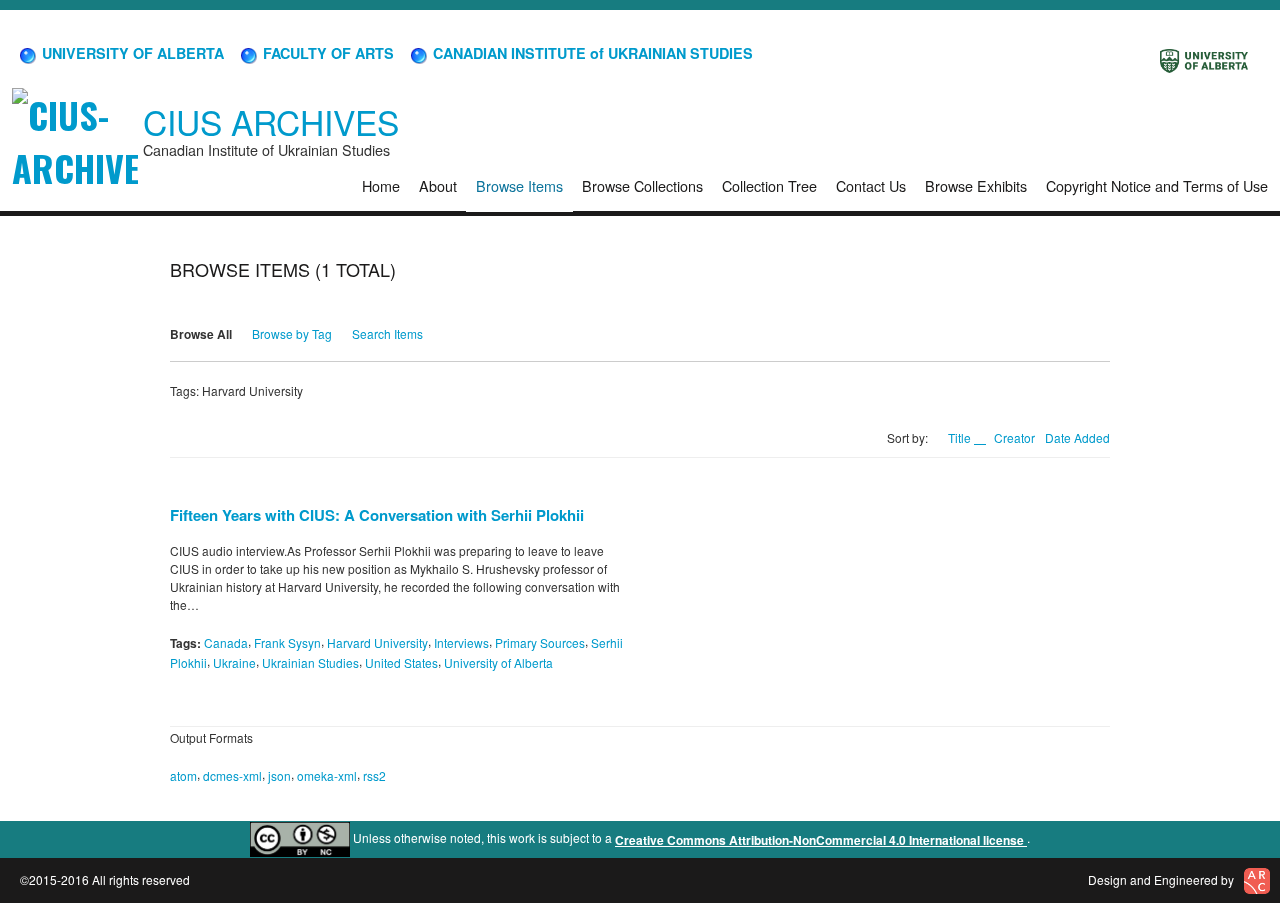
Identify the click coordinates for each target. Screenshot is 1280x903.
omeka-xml (327, 775)
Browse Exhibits (976, 185)
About (438, 185)
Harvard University (377, 642)
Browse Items (519, 185)
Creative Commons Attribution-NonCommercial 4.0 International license (821, 840)
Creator (1014, 437)
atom (183, 775)
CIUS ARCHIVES (271, 121)
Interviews (461, 642)
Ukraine (234, 662)
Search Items (387, 333)
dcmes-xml (232, 775)
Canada (226, 642)
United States (401, 662)
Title (961, 437)
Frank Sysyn (287, 642)
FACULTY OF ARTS (326, 53)
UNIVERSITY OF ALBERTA (131, 53)
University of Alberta (498, 662)
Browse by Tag (292, 333)
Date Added (1077, 437)
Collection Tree (769, 185)
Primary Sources (540, 642)
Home (381, 185)
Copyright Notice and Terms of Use (1157, 185)
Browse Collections (642, 185)
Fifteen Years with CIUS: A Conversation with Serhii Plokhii (377, 515)
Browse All (201, 334)
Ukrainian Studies (310, 662)
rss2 (374, 775)
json (279, 775)
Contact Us (871, 185)
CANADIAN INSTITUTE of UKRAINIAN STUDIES (591, 53)
